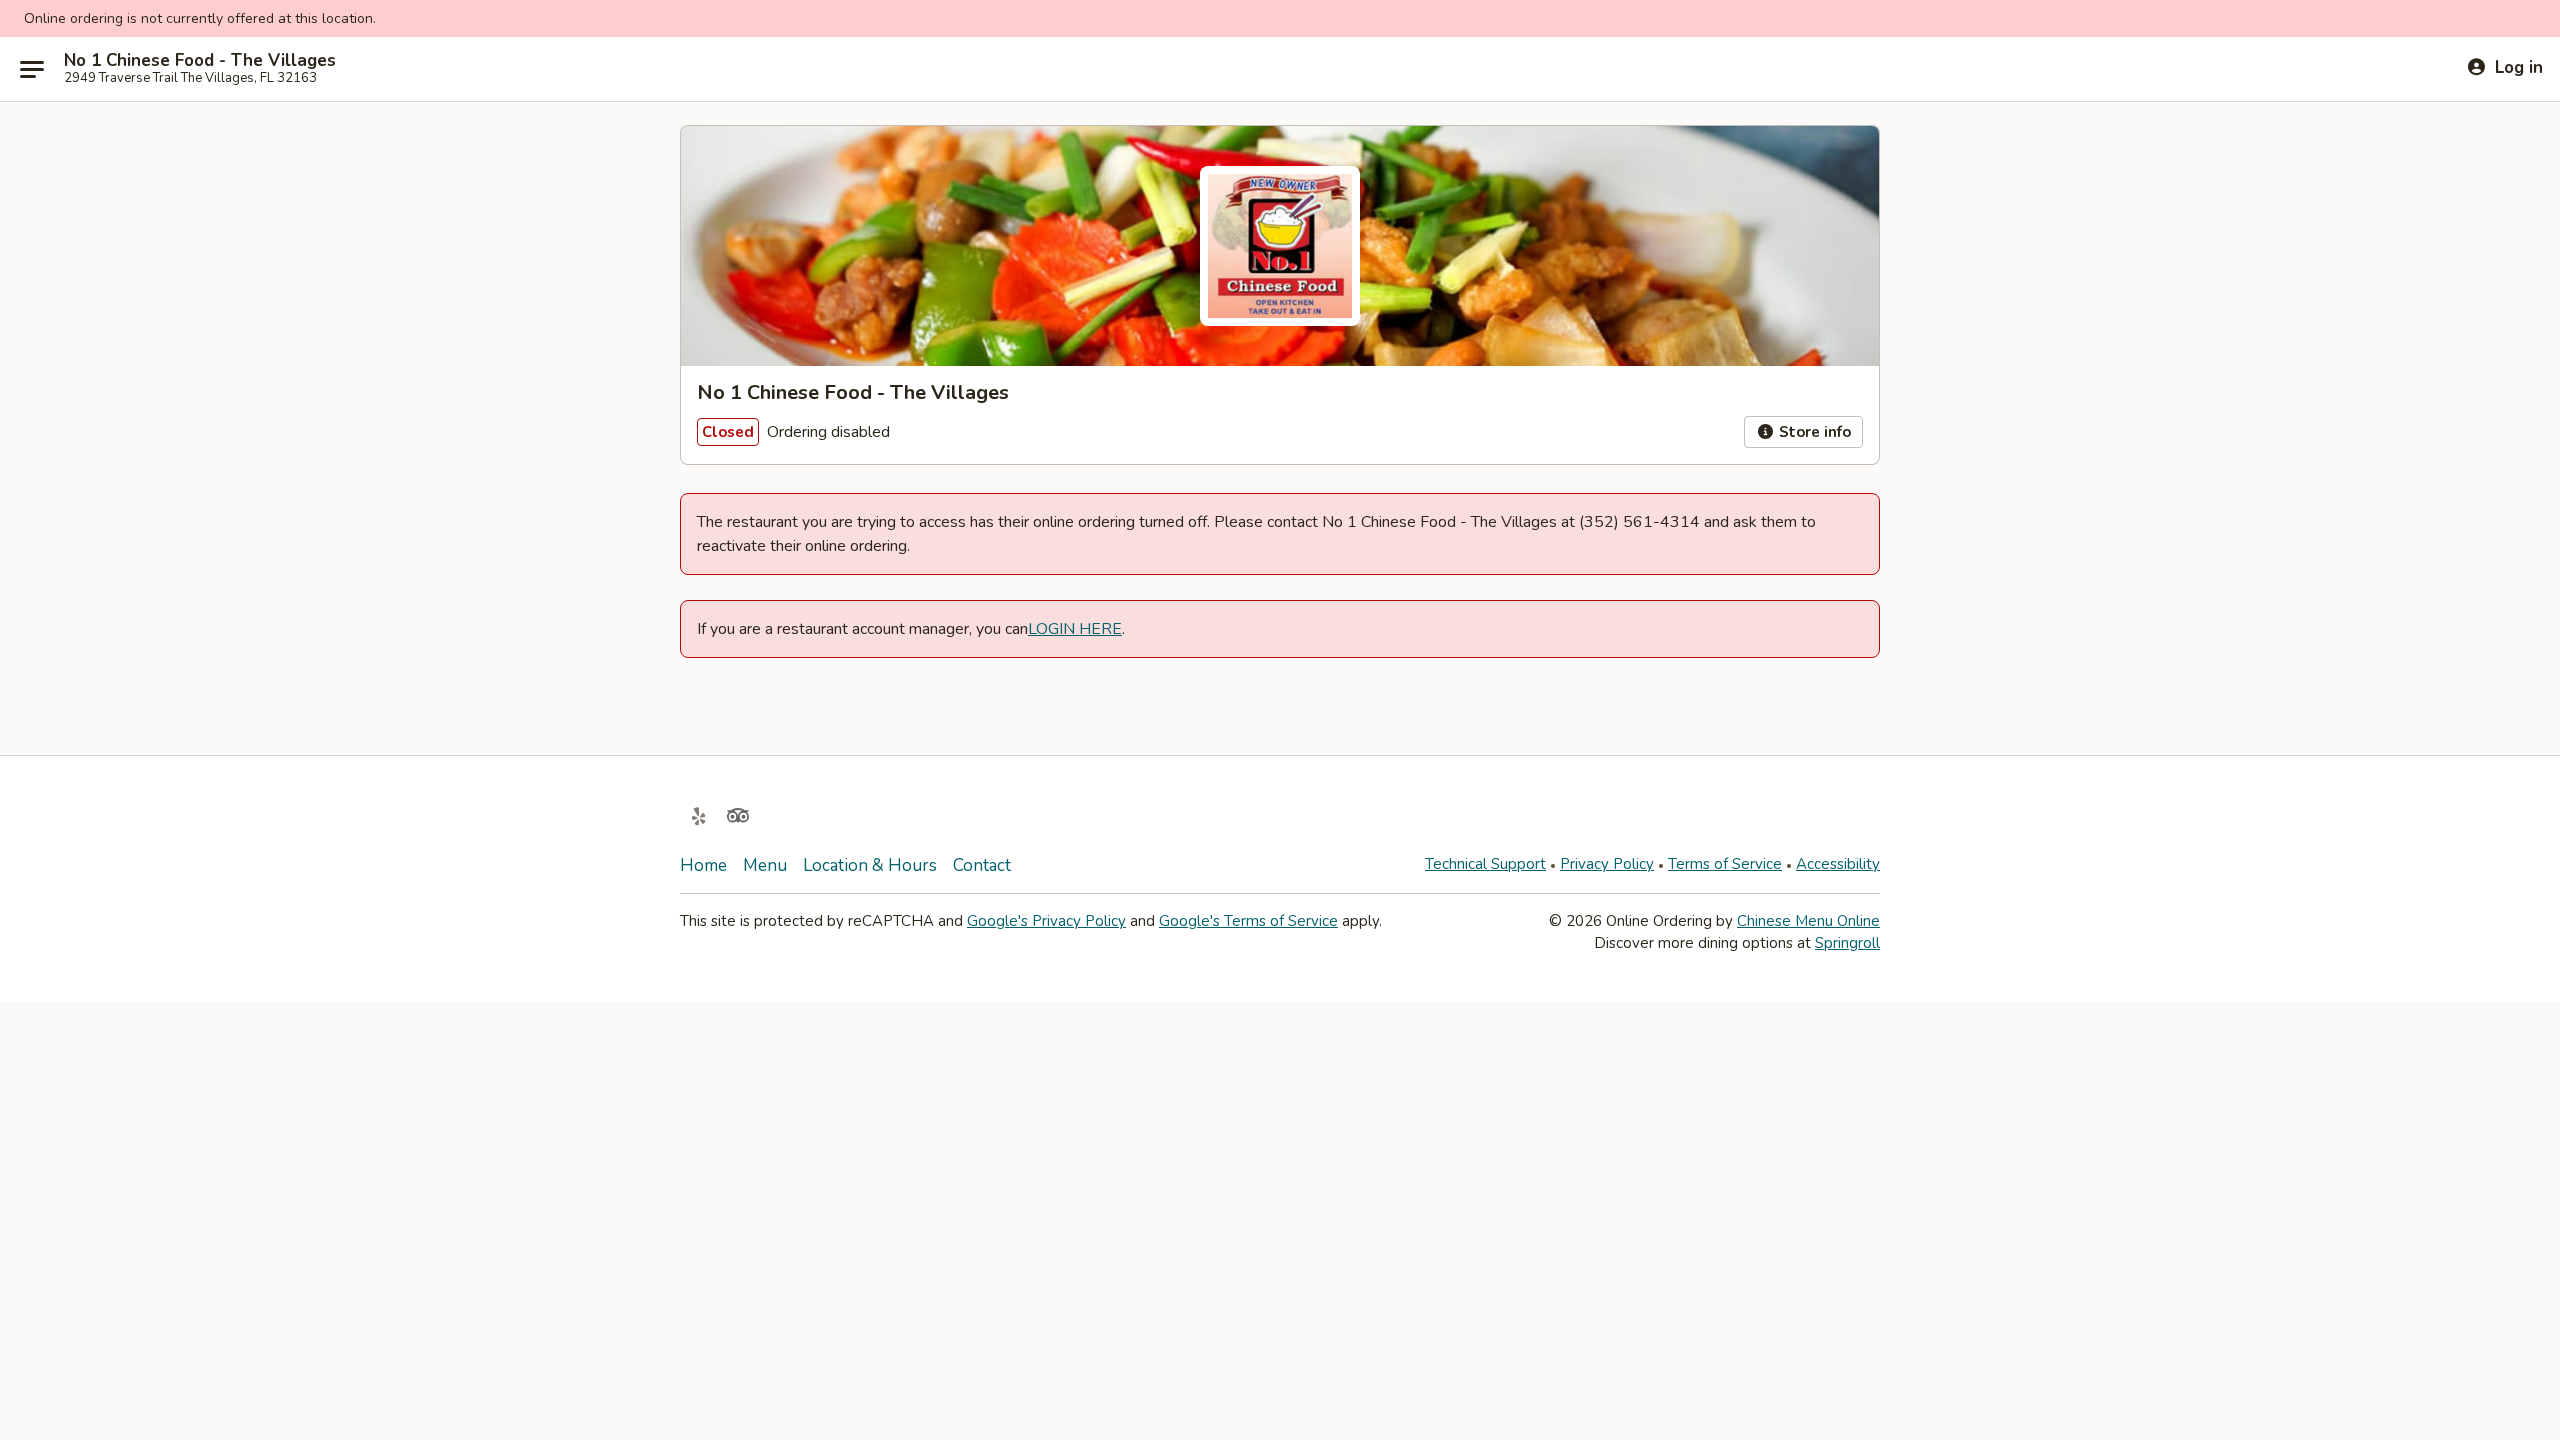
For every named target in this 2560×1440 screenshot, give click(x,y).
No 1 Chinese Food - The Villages (200, 61)
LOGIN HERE (1075, 629)
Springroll (1847, 943)
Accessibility (1838, 864)
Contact (982, 865)
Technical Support (1485, 864)
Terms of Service (1725, 864)
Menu (765, 865)
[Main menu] (32, 69)
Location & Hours (870, 865)
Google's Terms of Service (1248, 921)
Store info (1813, 432)
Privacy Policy (1607, 864)
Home (703, 865)
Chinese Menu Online (1808, 921)
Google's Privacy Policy (1046, 921)
